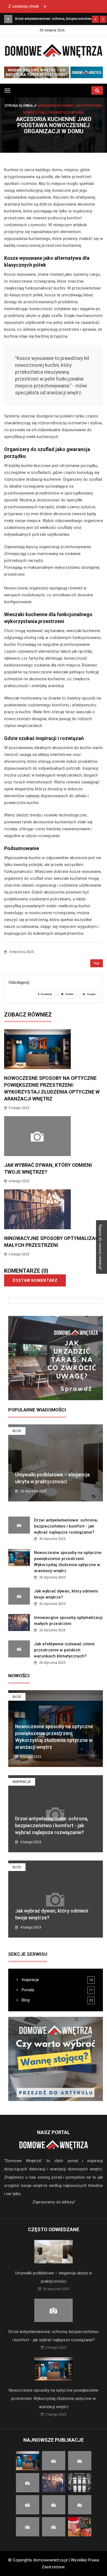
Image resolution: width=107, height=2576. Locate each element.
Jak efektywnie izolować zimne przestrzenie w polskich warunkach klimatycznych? (64, 1650)
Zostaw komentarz (35, 1280)
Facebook (46, 994)
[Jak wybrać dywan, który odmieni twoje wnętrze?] (8, 19)
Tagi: (97, 963)
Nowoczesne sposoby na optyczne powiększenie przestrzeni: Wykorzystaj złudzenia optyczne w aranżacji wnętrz (54, 2399)
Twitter (69, 994)
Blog (17, 1431)
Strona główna (19, 106)
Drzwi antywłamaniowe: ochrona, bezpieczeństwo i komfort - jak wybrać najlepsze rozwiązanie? (66, 1526)
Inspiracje (22, 1782)
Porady (27, 1990)
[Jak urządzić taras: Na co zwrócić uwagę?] (56, 1358)
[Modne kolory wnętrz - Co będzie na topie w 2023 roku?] (54, 72)
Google (91, 994)
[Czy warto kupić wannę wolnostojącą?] (56, 2059)
